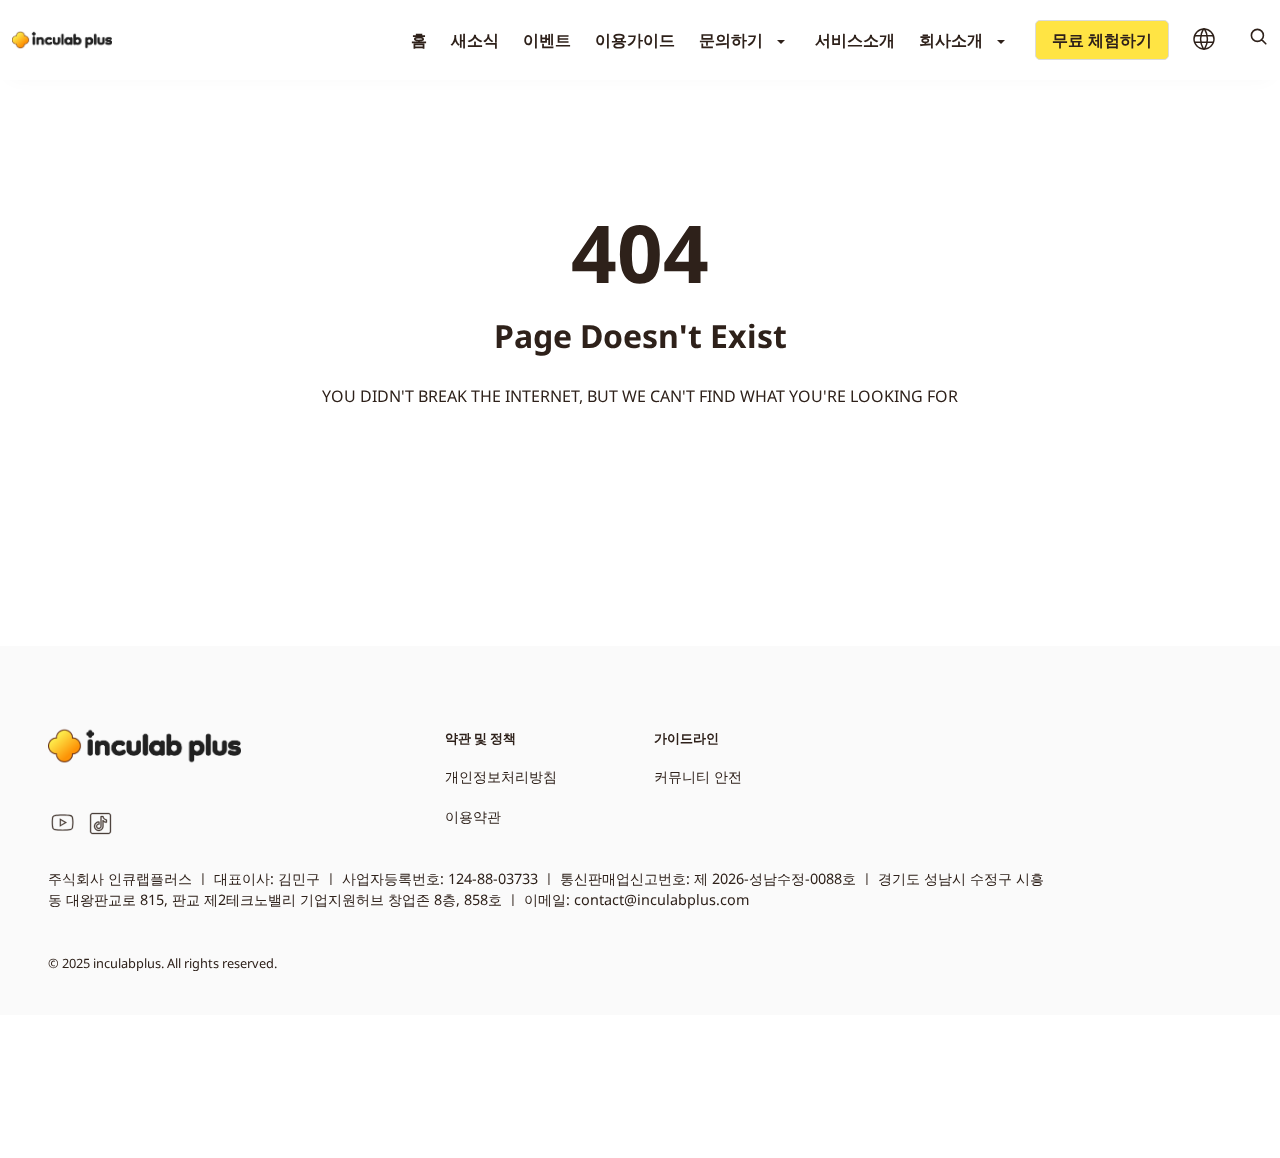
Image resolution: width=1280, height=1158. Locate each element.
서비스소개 (855, 40)
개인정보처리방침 (501, 776)
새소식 (475, 40)
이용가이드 (635, 40)
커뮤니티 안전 (698, 776)
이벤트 (547, 40)
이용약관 (473, 816)
